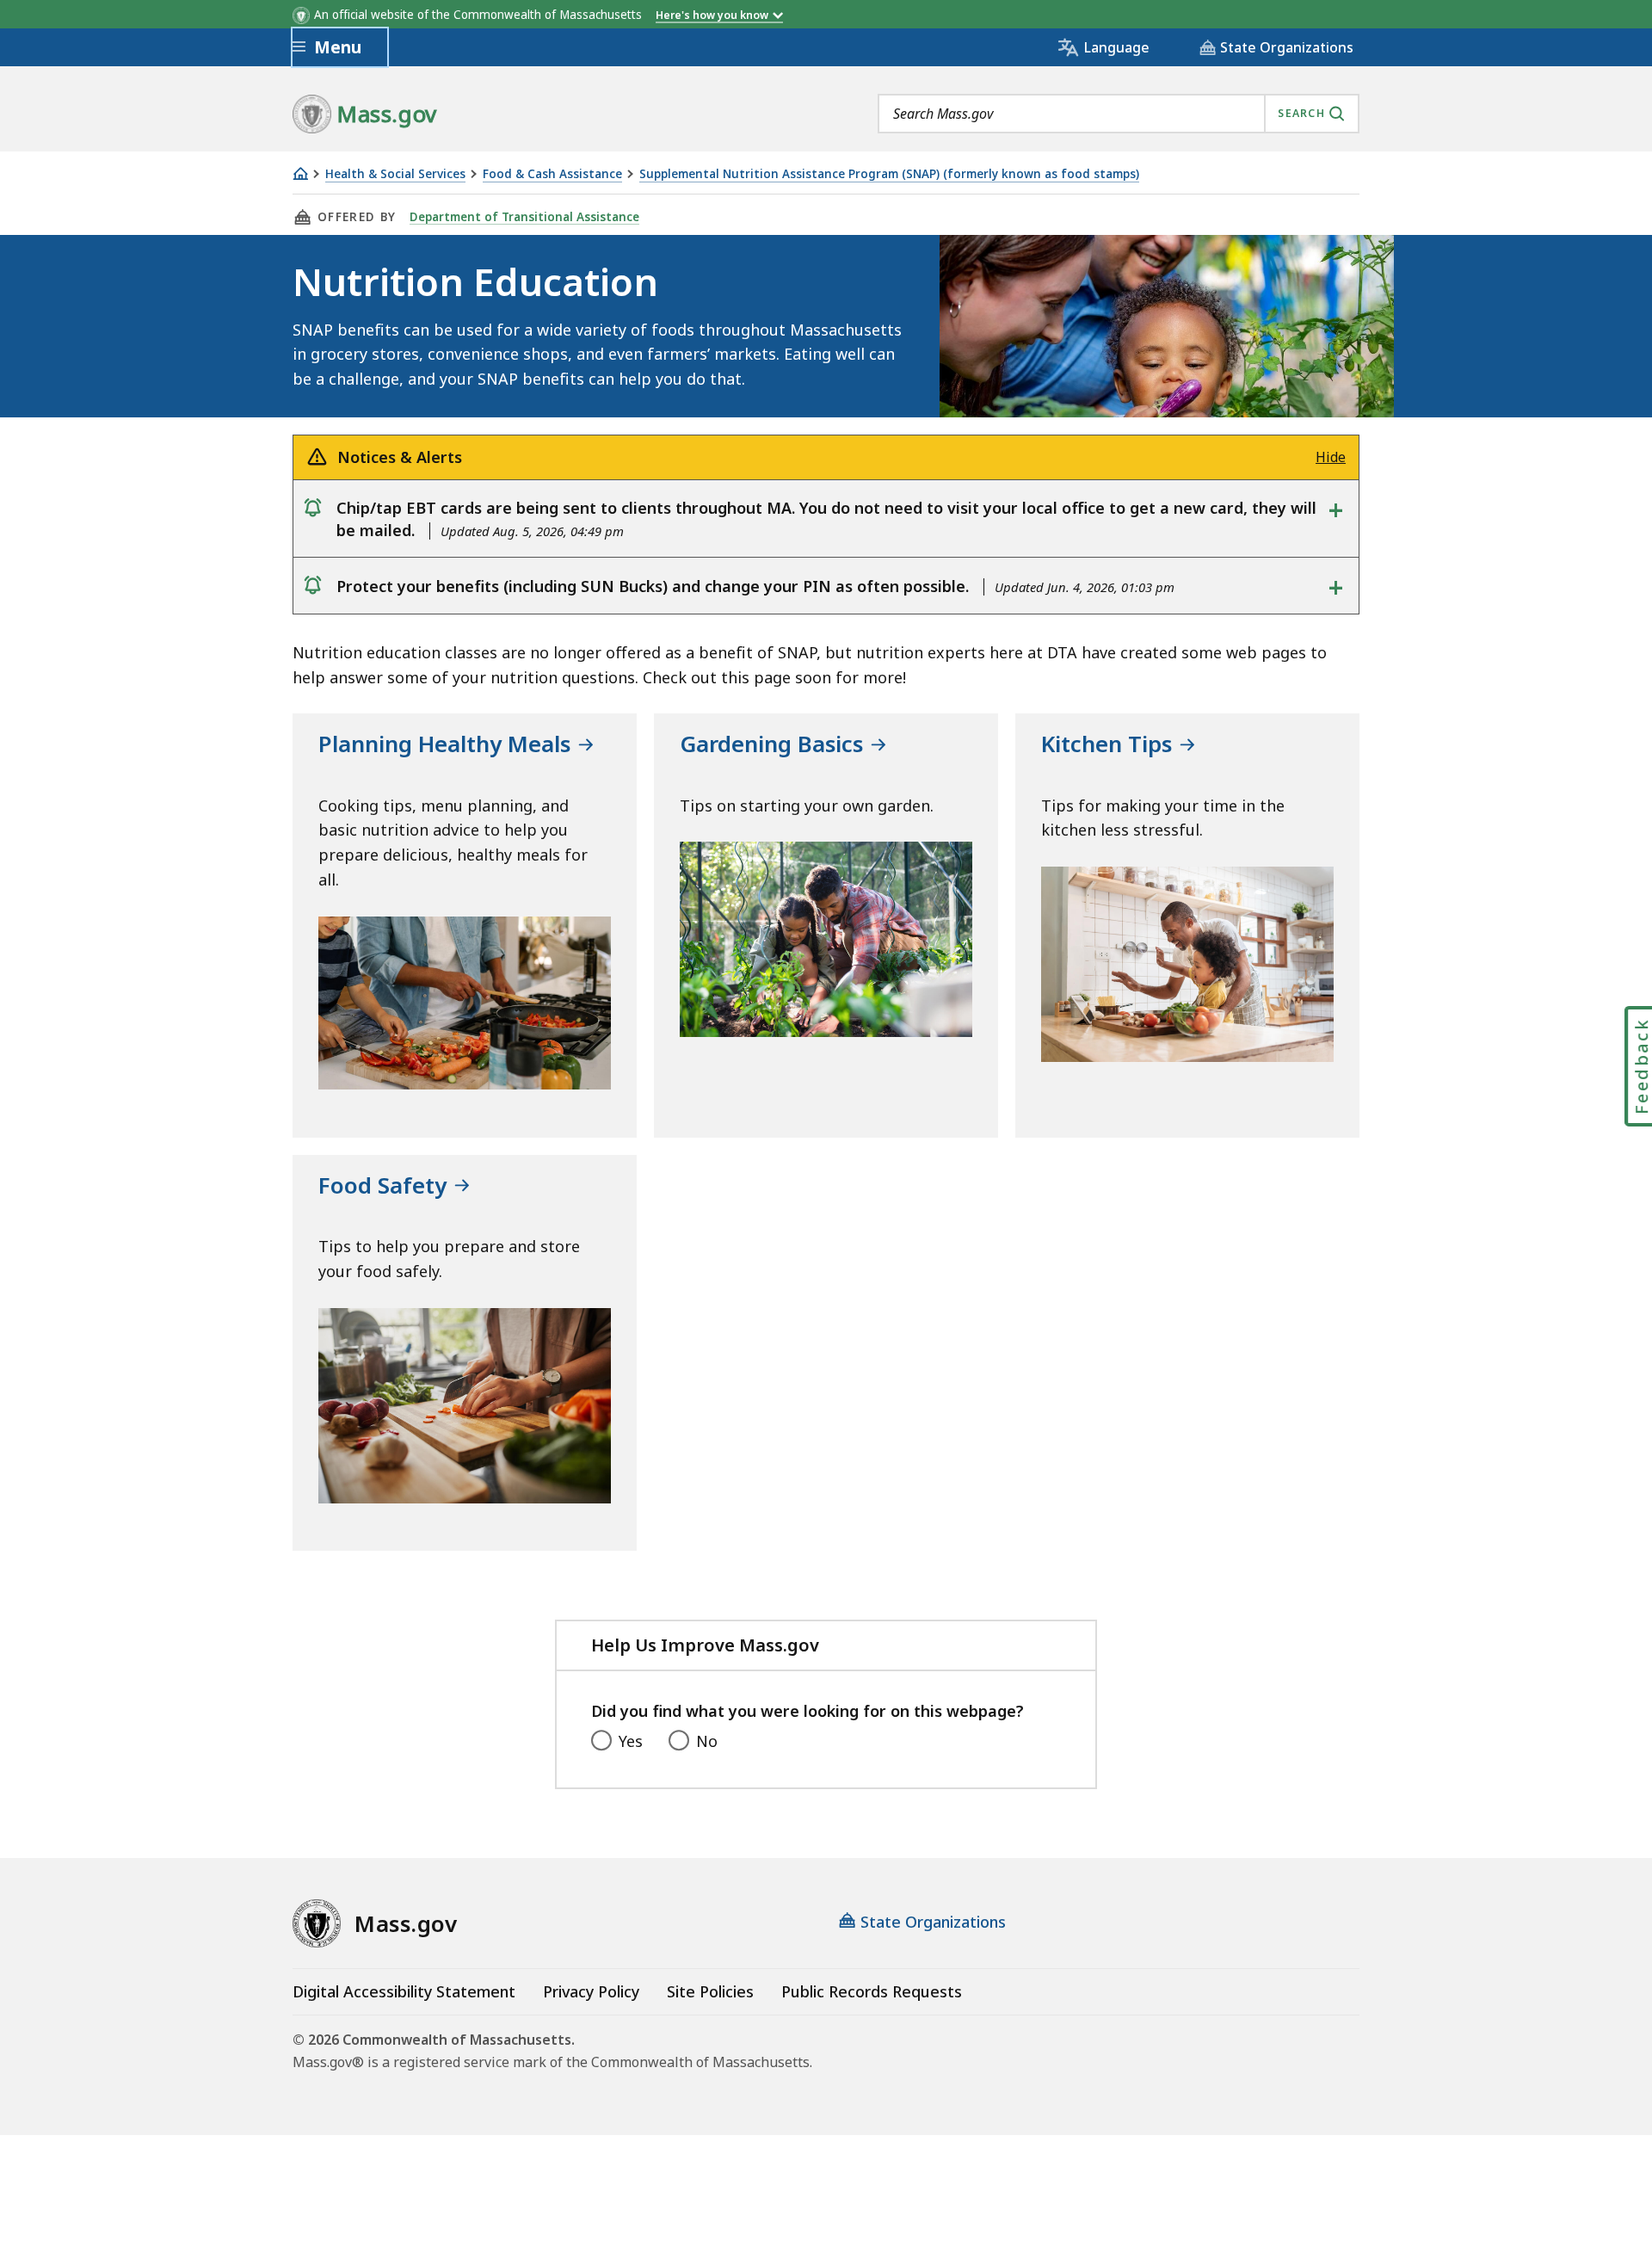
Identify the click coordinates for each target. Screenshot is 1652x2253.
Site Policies (710, 1991)
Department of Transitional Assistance (524, 217)
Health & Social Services (395, 174)
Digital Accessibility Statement (404, 1991)
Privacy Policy (591, 1991)
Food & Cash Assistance (552, 174)
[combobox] (1119, 114)
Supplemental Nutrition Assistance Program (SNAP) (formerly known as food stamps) (889, 174)
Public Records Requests (872, 1991)
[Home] (300, 173)
